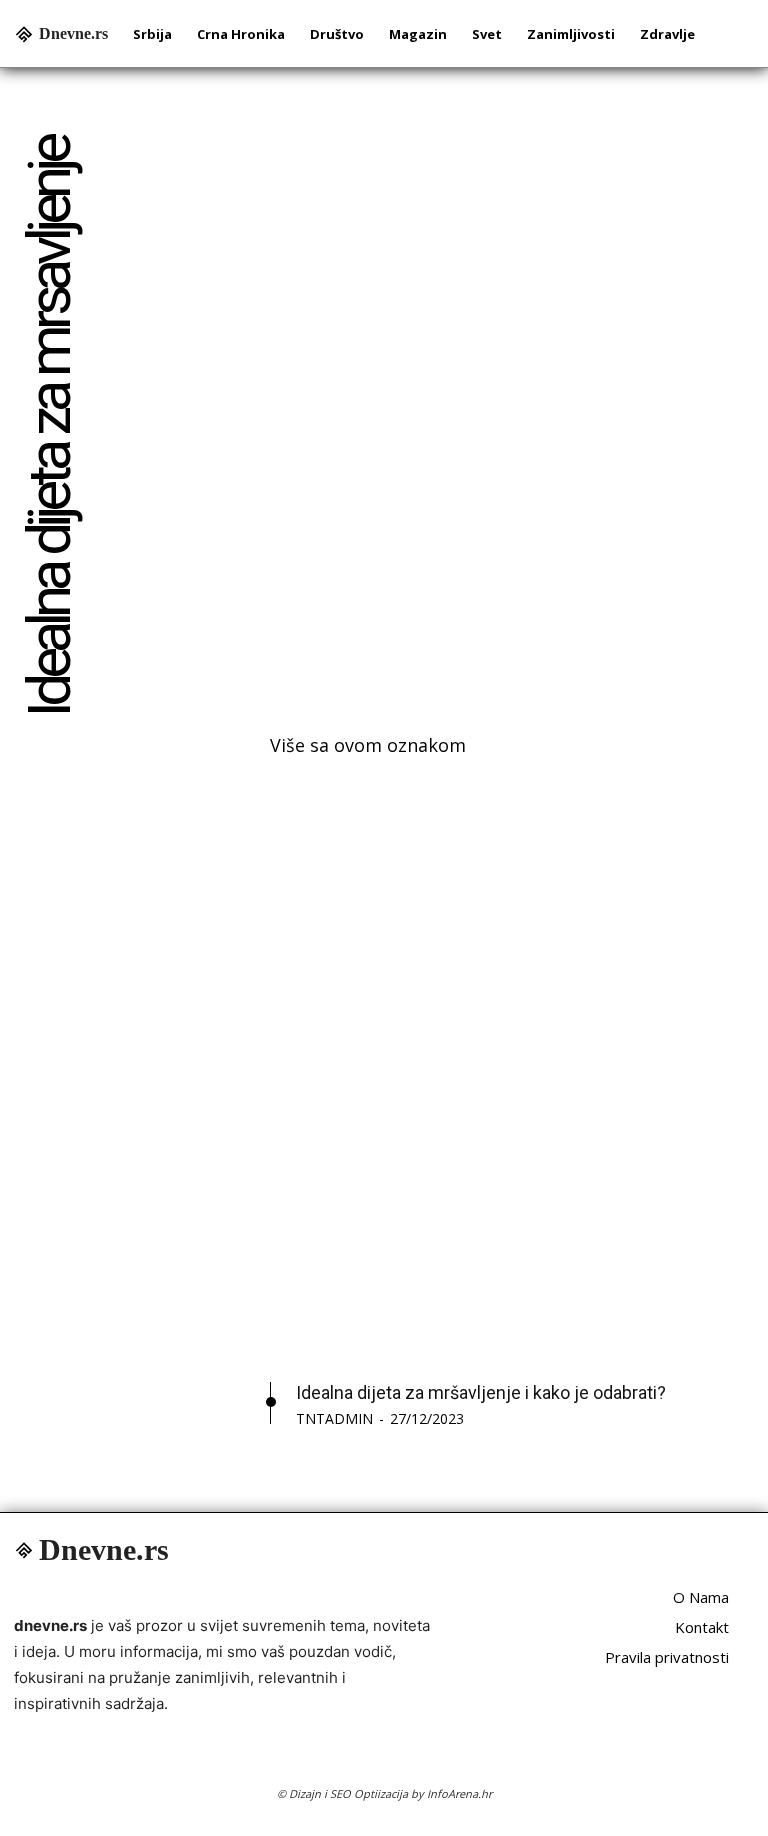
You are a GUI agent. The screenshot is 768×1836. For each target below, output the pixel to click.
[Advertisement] (512, 408)
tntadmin (334, 1418)
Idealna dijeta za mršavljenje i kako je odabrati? (481, 1392)
